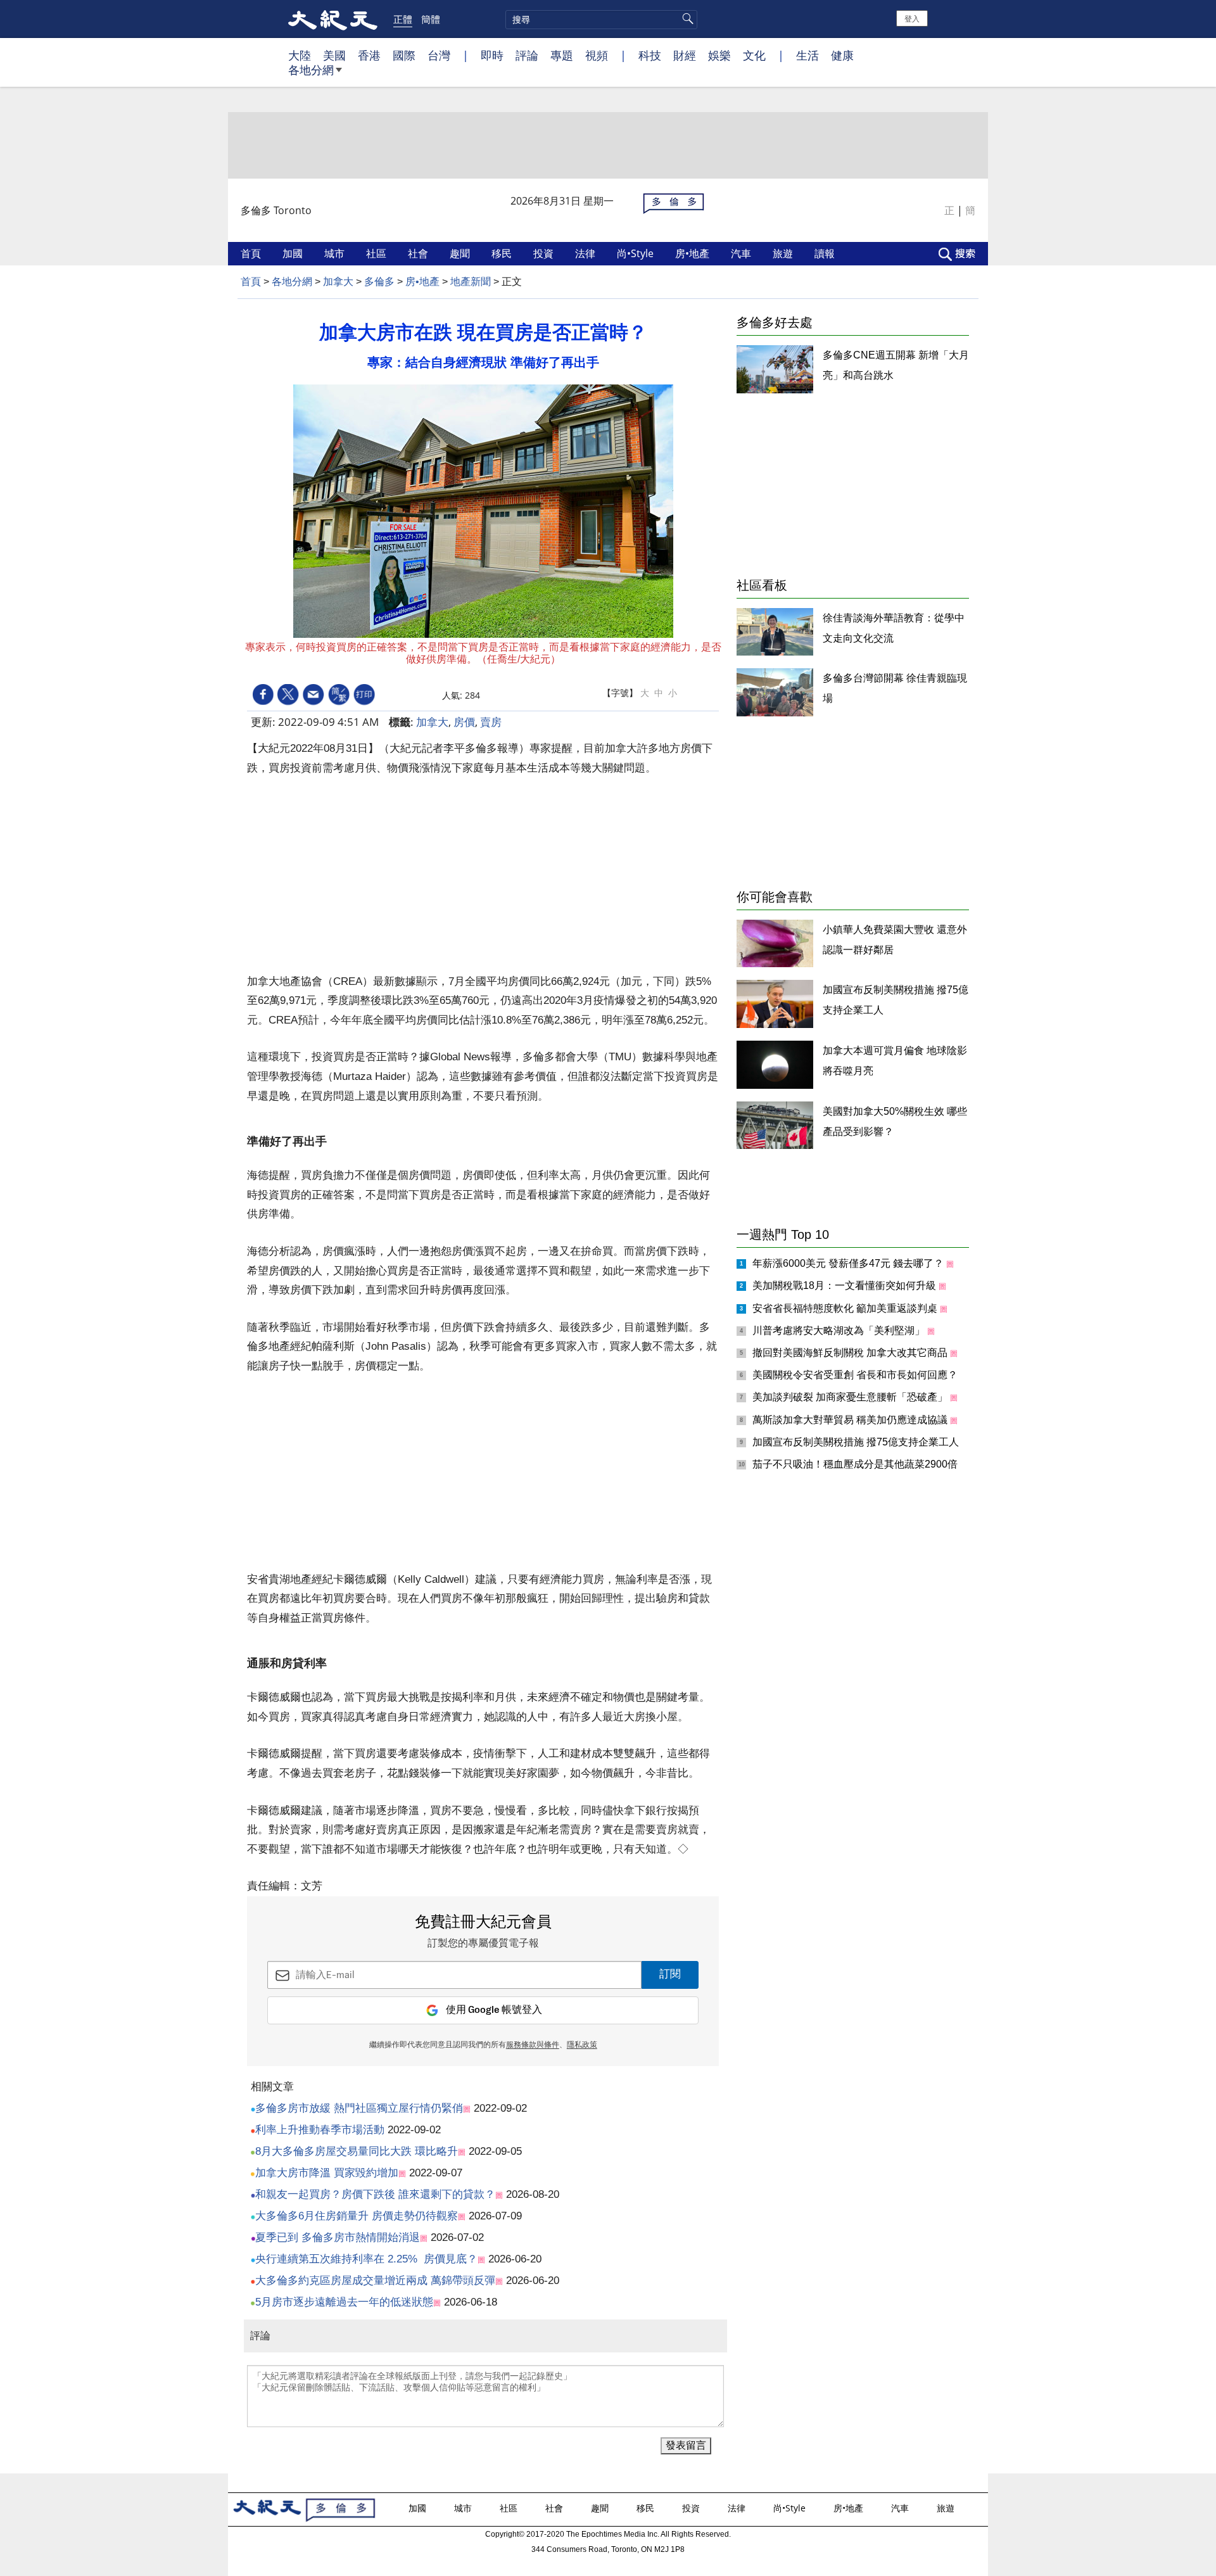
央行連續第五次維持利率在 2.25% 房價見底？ (366, 2259)
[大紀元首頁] (333, 19)
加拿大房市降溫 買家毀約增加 (327, 2173)
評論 (527, 55)
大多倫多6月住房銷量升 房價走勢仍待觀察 (357, 2216)
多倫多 (379, 282)
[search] (601, 20)
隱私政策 (582, 2045)
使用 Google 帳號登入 (494, 2010)
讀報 (826, 253)
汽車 (742, 253)
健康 (842, 55)
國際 (404, 55)
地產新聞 (471, 282)
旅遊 (784, 253)
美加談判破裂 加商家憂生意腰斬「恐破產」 (851, 1397)
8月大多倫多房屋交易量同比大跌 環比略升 (357, 2151)
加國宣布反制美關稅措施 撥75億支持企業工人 (857, 1442)
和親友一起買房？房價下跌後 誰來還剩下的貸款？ (375, 2194)
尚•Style (636, 253)
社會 (419, 253)
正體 (403, 19)
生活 (807, 55)
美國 (334, 55)
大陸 (300, 55)
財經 (685, 55)
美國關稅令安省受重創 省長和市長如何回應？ (856, 1375)
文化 (754, 55)
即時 (492, 55)
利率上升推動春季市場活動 (320, 2130)
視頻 (597, 55)
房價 (464, 722)
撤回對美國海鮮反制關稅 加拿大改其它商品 (851, 1353)
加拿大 (338, 282)
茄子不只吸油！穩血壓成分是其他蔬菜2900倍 (856, 1464)
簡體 (431, 19)
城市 (336, 253)
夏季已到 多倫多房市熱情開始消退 (338, 2237)
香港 (369, 55)
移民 (503, 253)
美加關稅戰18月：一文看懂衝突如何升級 (845, 1285)
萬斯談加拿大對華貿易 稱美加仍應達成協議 (851, 1420)
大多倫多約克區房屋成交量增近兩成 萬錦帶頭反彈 (375, 2281)
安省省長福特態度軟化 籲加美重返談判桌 (846, 1308)
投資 (545, 253)
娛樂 (719, 55)
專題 (562, 55)
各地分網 (311, 70)
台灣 (439, 55)
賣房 (491, 722)
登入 (912, 18)
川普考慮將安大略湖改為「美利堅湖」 (840, 1330)
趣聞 (461, 253)
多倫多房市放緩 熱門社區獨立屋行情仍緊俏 (359, 2108)
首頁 (252, 253)
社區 (377, 253)
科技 (650, 55)
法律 (586, 253)
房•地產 (693, 253)
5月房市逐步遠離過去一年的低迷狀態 (344, 2302)
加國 (294, 253)
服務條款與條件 (533, 2045)
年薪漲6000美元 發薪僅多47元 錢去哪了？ (849, 1263)
